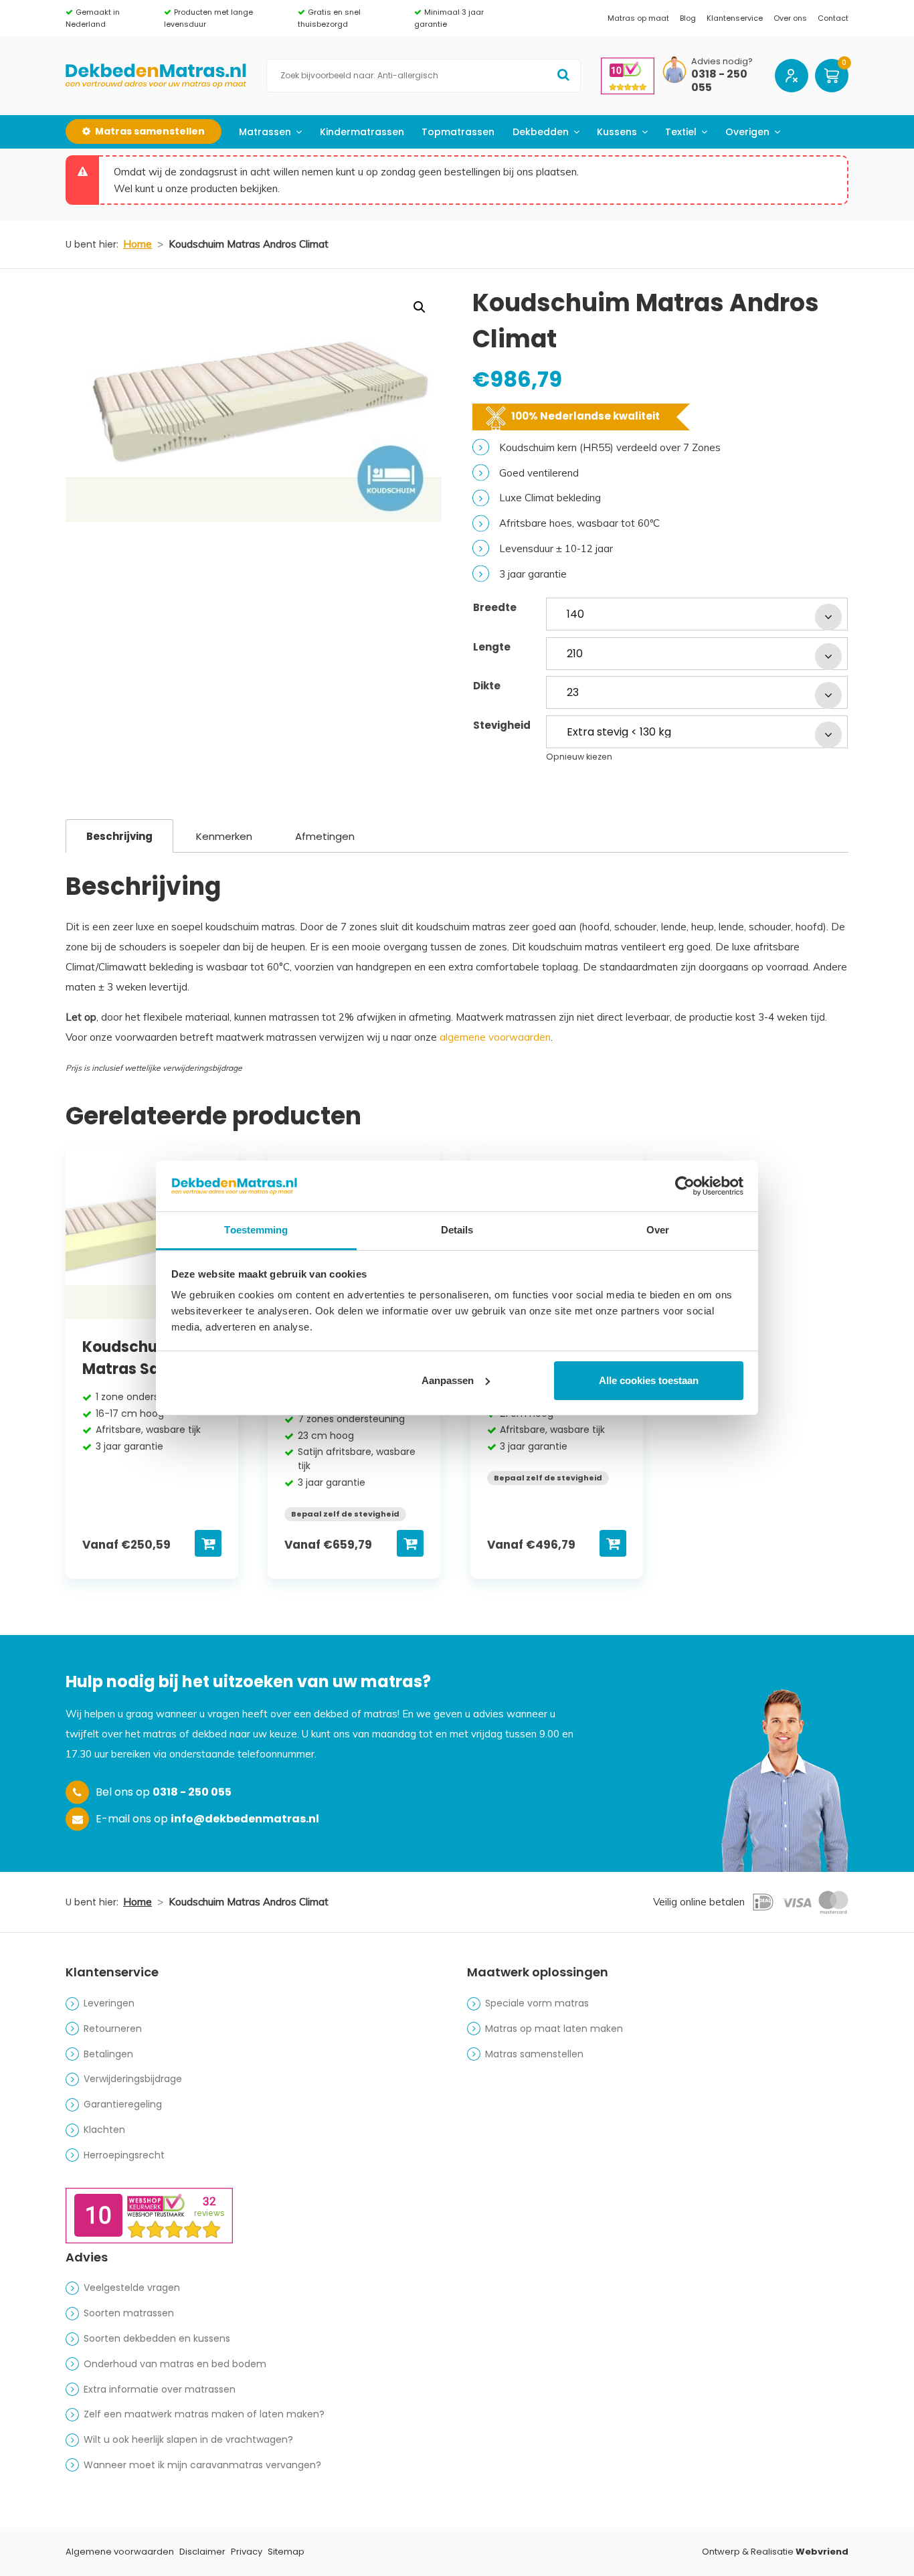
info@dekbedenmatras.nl (245, 1819)
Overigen (747, 132)
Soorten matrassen (129, 2313)
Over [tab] (658, 1230)
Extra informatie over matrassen (160, 2389)
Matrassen (265, 132)
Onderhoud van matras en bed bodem (175, 2364)
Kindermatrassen (362, 132)
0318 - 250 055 (719, 82)
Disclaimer (202, 2552)
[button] (420, 307)
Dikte (487, 686)
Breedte (495, 607)
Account (792, 76)
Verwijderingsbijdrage (133, 2079)
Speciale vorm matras (537, 2003)
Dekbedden (541, 132)
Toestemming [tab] (256, 1230)
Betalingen (108, 2054)
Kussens (617, 132)
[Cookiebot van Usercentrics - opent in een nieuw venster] (685, 1186)
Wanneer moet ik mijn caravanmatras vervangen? (202, 2465)
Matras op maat (638, 18)
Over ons (790, 18)
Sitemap (286, 2552)
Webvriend (822, 2552)
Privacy (247, 2552)
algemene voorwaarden (495, 1037)
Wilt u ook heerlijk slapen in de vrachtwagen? (188, 2439)
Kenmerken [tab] (224, 836)
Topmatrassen (458, 132)
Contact (833, 18)
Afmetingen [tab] (325, 836)
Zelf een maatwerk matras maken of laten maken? (204, 2414)
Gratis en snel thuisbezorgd (329, 18)
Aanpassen (448, 1380)
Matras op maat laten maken (554, 2029)
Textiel (681, 132)
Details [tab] (457, 1230)
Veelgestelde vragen (132, 2288)
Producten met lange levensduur (208, 18)
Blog (688, 18)
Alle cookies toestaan (649, 1380)
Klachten (104, 2130)
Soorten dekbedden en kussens (157, 2338)
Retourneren (113, 2029)
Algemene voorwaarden (120, 2552)
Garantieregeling (123, 2104)
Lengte (492, 647)
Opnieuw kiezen (579, 757)
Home (138, 244)
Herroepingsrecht (124, 2155)
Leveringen (109, 2003)
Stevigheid (502, 725)
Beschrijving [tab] (119, 836)
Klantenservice (735, 18)
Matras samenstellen (534, 2054)
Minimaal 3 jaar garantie (449, 18)
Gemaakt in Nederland (93, 18)
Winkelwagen (832, 76)
